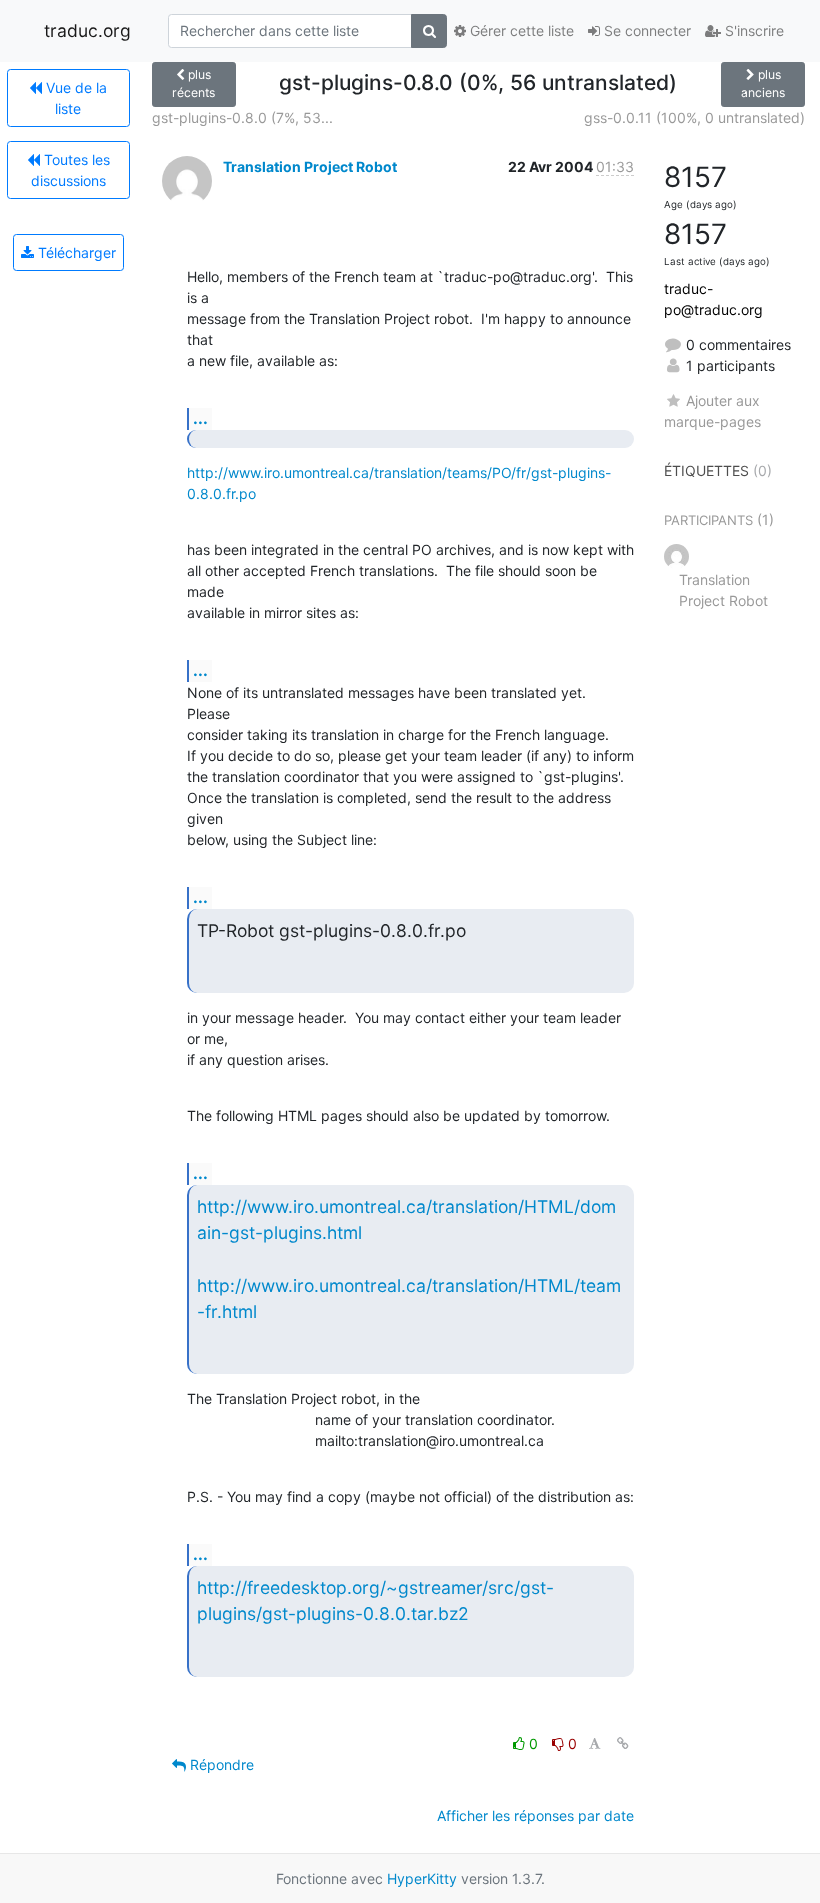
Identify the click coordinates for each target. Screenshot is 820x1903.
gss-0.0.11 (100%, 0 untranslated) (694, 117)
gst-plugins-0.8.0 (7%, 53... (242, 117)
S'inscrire (752, 30)
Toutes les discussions (70, 170)
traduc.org (87, 30)
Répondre (220, 1764)
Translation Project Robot (310, 166)
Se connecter (645, 30)
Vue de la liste (74, 98)
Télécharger (75, 252)
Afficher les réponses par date (535, 1815)
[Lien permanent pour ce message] (623, 1743)
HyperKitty (422, 1878)
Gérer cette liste (520, 30)
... (200, 418)
